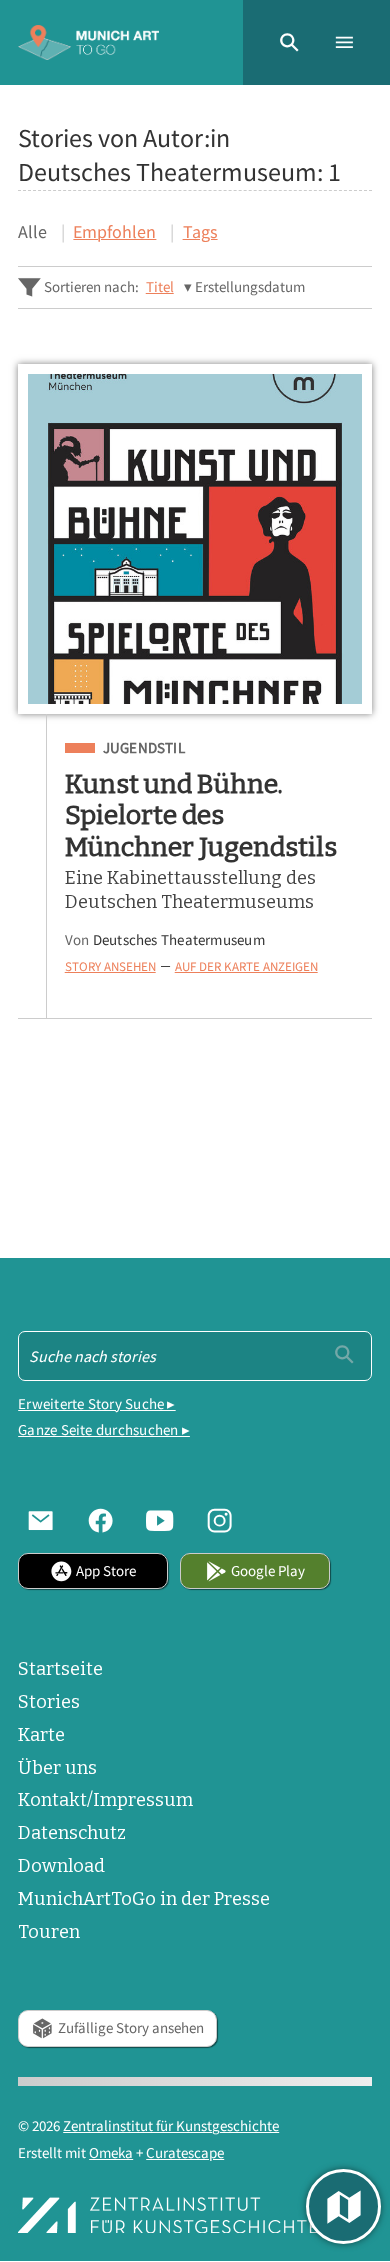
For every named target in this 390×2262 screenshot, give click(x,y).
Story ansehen (110, 966)
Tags (200, 231)
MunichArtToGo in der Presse (144, 1899)
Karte (41, 1735)
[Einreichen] (344, 1354)
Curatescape (185, 2152)
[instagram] (220, 1521)
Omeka (111, 2152)
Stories (49, 1702)
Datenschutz (72, 1833)
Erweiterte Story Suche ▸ (96, 1403)
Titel (160, 286)
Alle (32, 231)
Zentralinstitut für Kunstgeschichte (171, 2125)
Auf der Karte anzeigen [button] (246, 966)
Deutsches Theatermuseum (179, 939)
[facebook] (101, 1521)
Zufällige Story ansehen (131, 2027)
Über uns (57, 1768)
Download (61, 1866)
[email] (41, 1521)
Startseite (60, 1669)
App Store (106, 1570)
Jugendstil (144, 748)
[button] (289, 42)
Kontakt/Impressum (105, 1800)
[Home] (88, 42)
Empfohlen (114, 231)
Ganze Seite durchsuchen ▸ (104, 1429)
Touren (49, 1932)
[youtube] (160, 1521)
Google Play (268, 1570)
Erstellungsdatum (250, 286)
